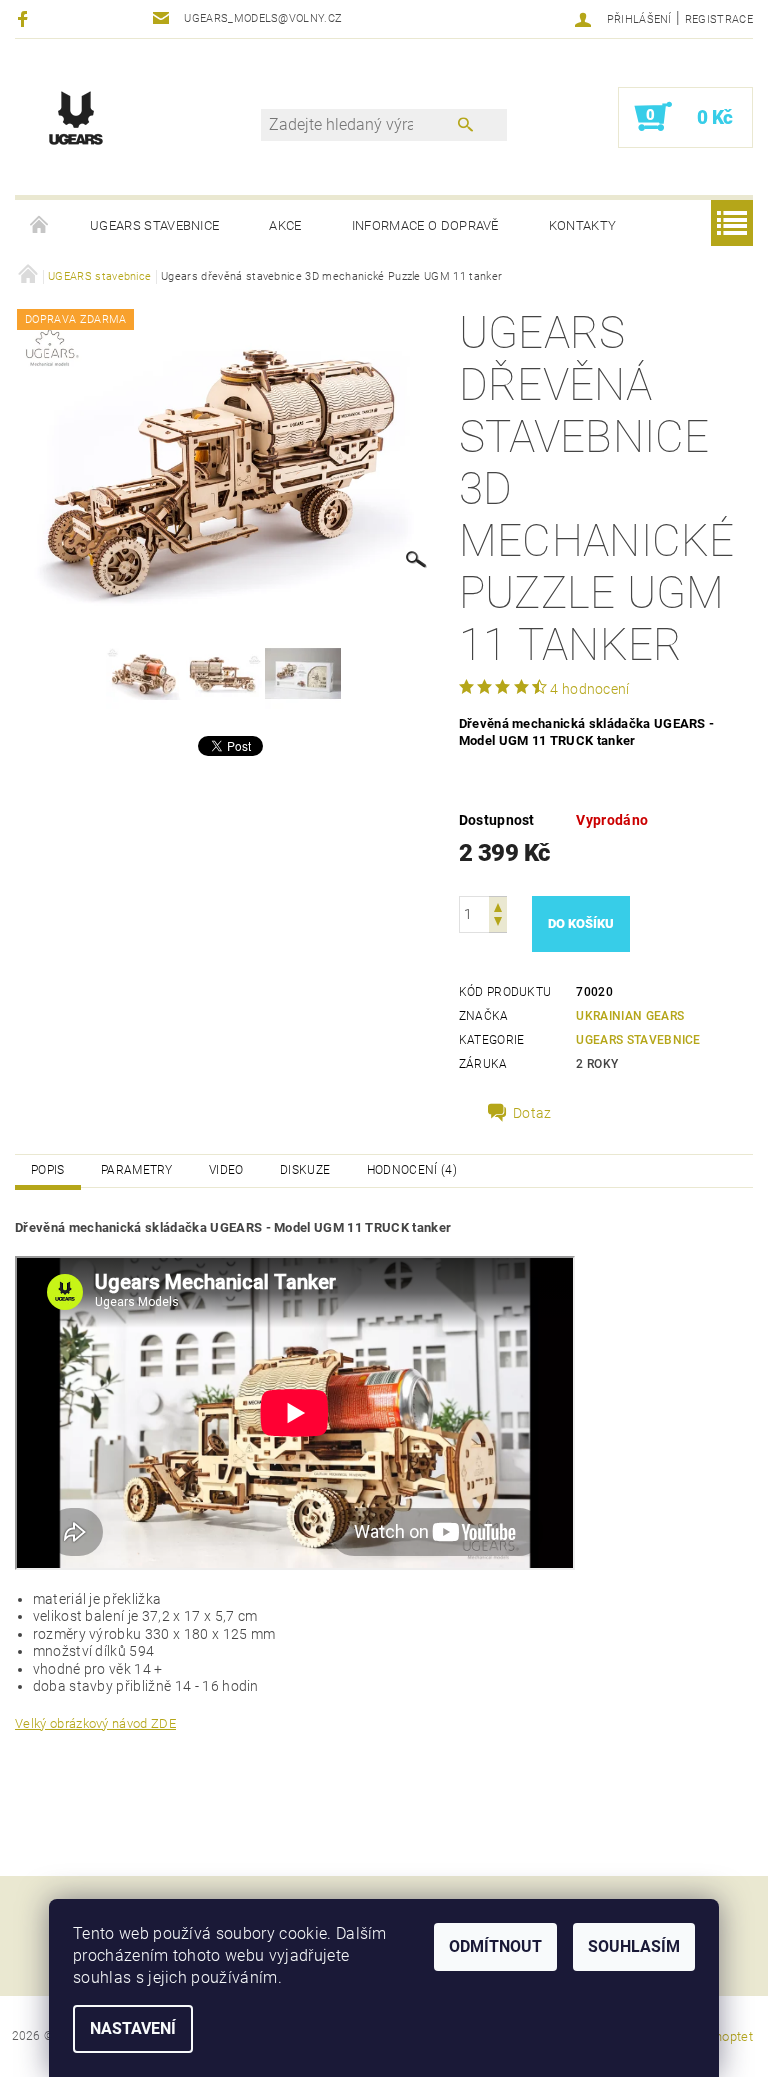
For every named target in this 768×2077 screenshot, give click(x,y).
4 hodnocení (590, 689)
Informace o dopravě (425, 225)
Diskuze (305, 1170)
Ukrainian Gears (630, 1016)
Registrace (719, 19)
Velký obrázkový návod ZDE (95, 1723)
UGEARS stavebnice (154, 225)
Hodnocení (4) (412, 1170)
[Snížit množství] (498, 923)
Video (226, 1170)
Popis (48, 1170)
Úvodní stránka (40, 226)
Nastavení (133, 2028)
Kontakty (583, 225)
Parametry (137, 1170)
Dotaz (532, 1113)
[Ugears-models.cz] (76, 117)
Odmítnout (495, 1946)
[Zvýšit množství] (498, 905)
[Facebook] (25, 18)
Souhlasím (634, 1946)
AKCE (285, 225)
